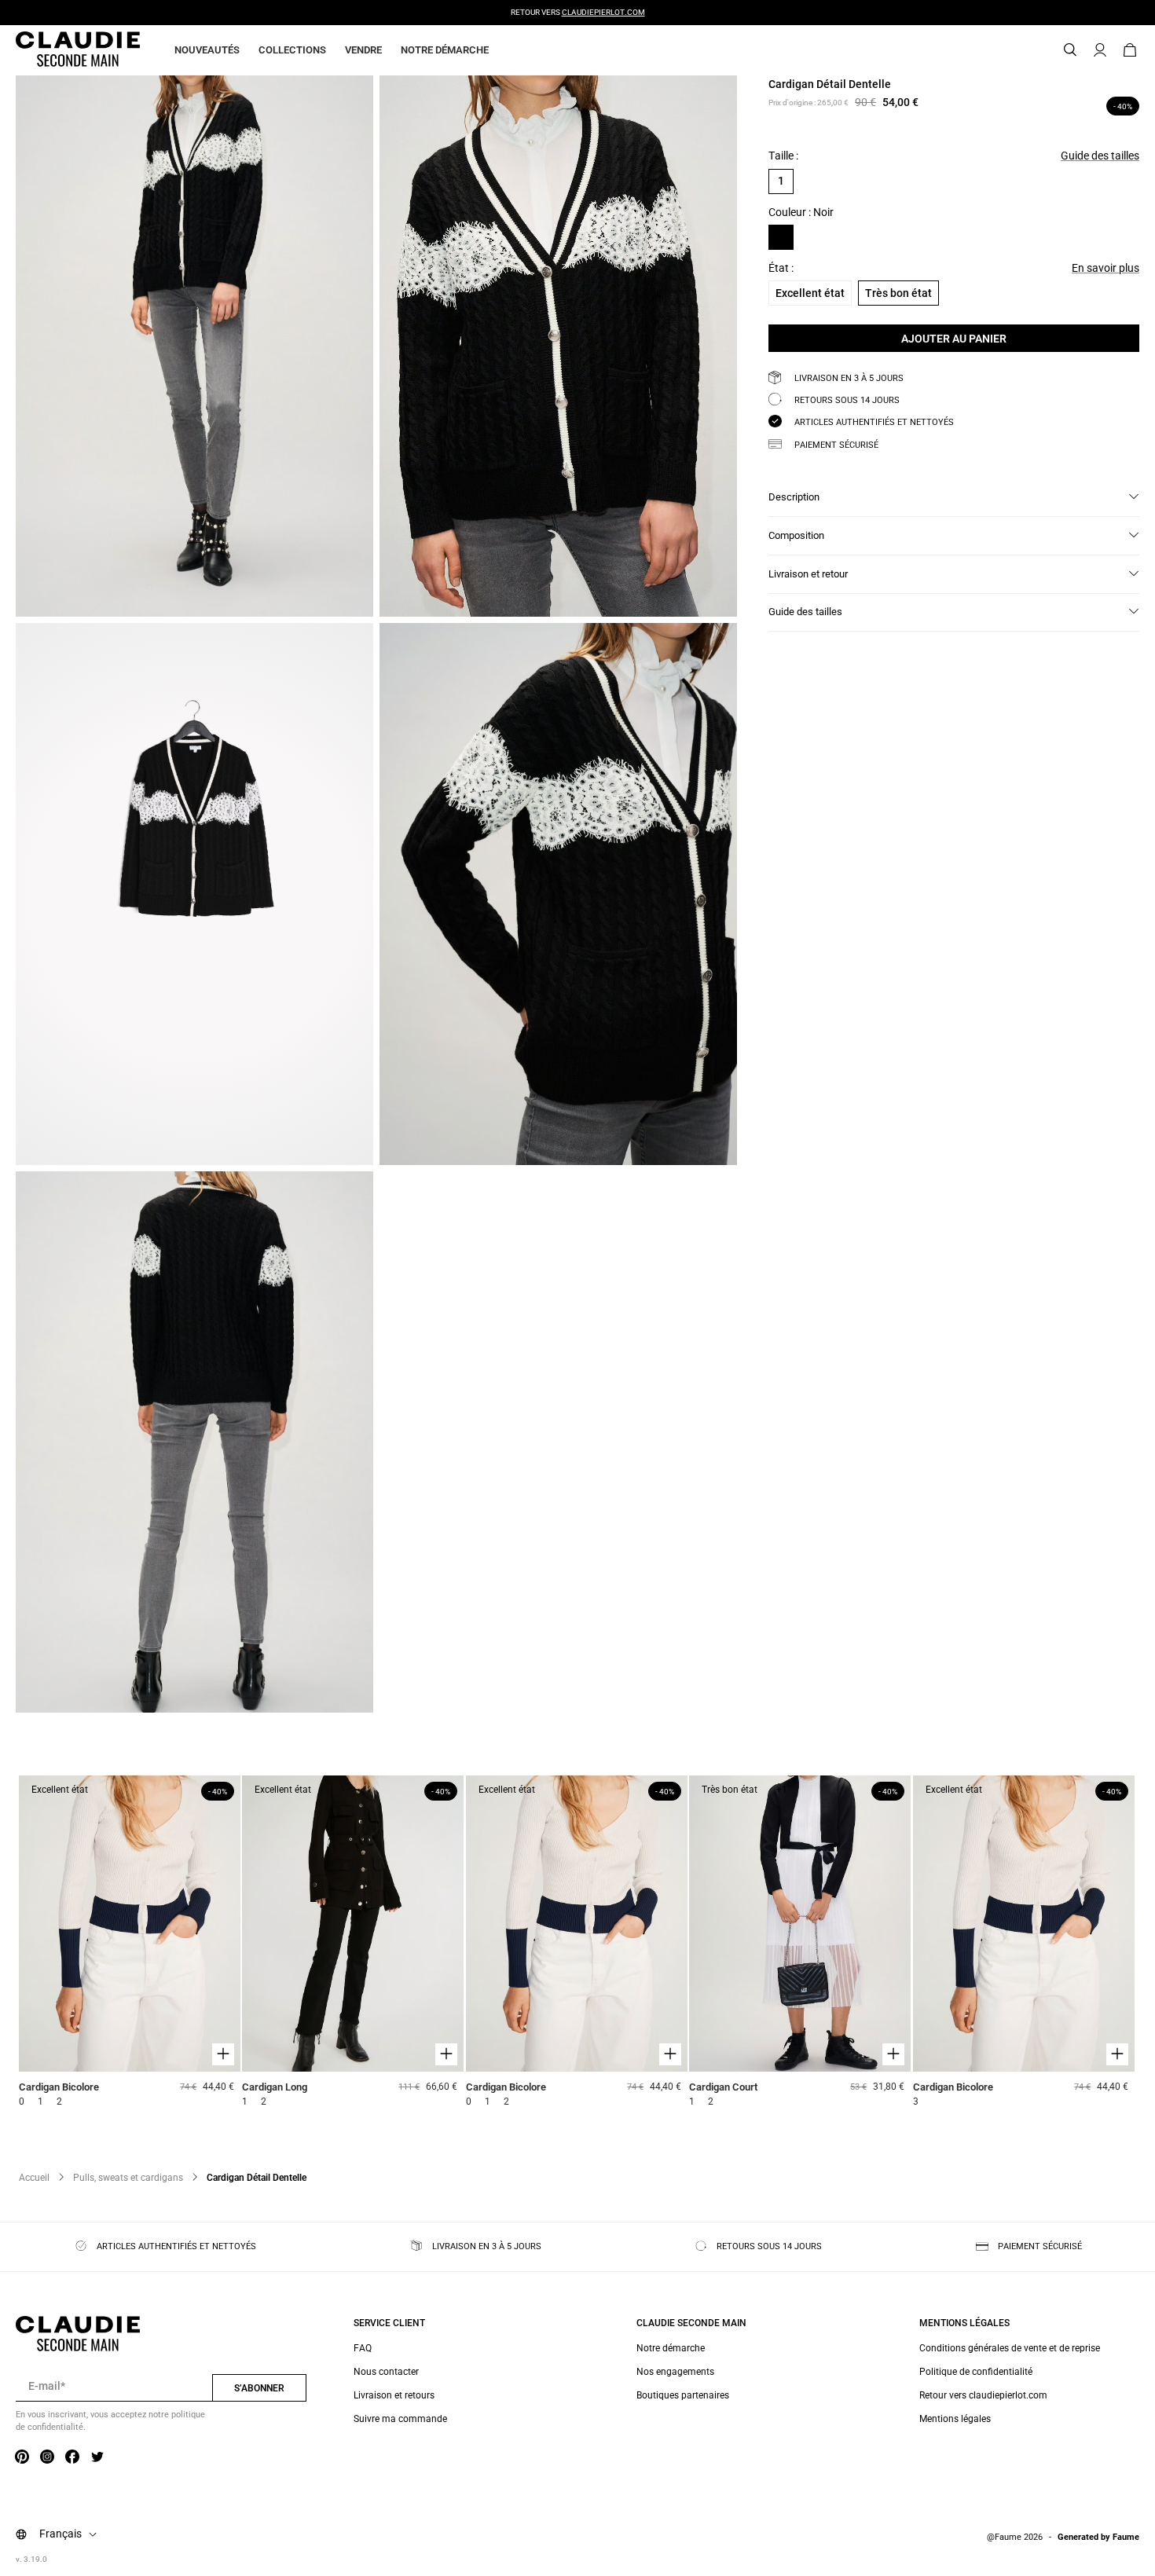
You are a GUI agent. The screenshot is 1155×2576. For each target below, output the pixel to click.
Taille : (783, 156)
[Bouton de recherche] (1070, 50)
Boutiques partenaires (683, 2395)
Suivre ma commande (400, 2419)
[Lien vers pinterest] (22, 2457)
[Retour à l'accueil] (59, 50)
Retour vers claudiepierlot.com (983, 2395)
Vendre (363, 50)
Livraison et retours (394, 2395)
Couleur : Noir (801, 212)
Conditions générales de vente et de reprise (1010, 2348)
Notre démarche (445, 50)
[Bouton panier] (1130, 50)
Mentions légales (955, 2419)
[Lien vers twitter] (97, 2457)
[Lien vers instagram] (47, 2457)
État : (781, 268)
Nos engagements (675, 2372)
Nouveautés (207, 50)
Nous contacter (386, 2372)
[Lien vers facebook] (72, 2457)
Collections (292, 50)
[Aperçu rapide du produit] (223, 2054)
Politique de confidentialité (976, 2372)
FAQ (363, 2348)
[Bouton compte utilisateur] (1100, 50)
